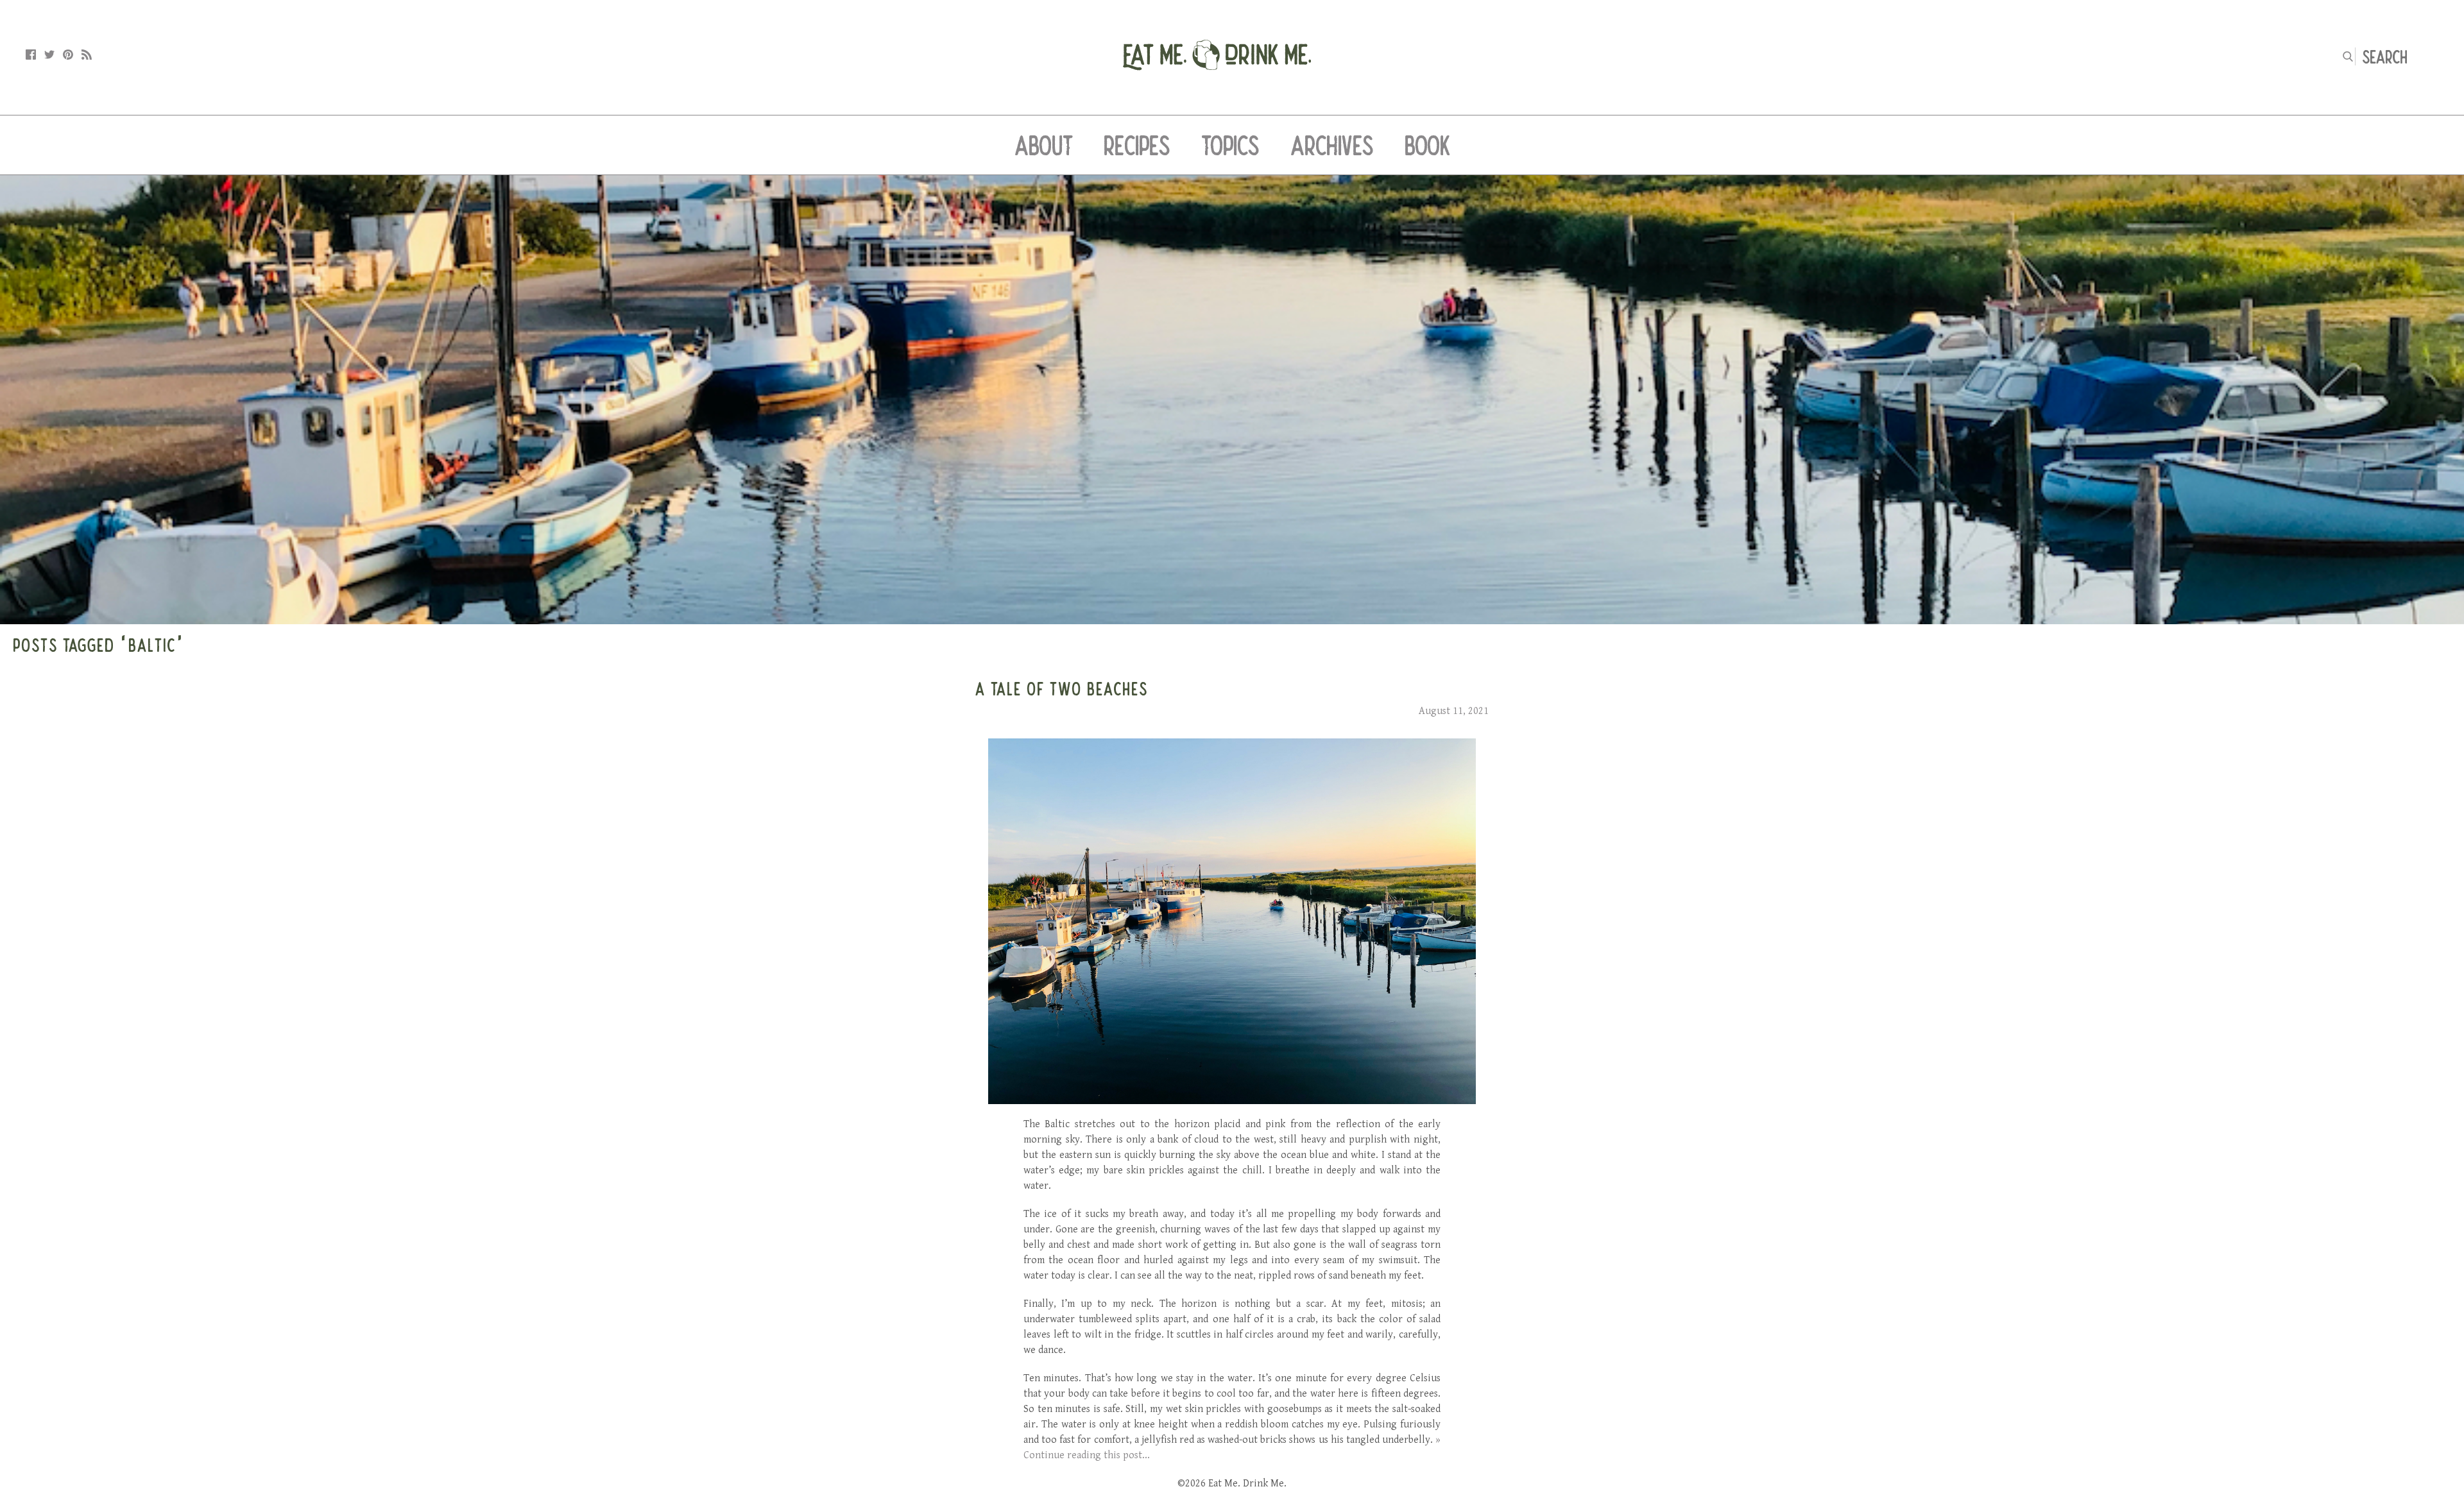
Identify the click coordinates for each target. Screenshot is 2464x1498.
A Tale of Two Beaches (1062, 688)
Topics (1230, 145)
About (1044, 145)
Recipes (1137, 145)
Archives (1332, 145)
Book (1427, 145)
